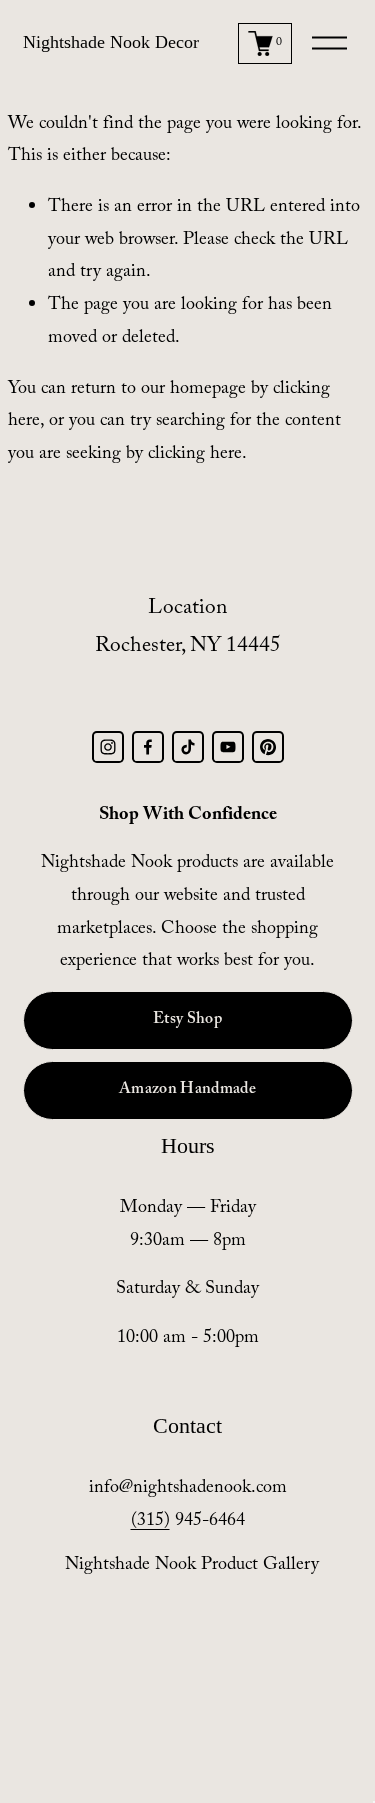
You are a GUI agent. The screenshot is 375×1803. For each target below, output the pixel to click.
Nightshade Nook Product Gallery (192, 1566)
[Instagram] (108, 747)
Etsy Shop (187, 1020)
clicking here (195, 455)
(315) (150, 1522)
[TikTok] (188, 747)
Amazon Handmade (187, 1090)
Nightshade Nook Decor (111, 42)
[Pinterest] (268, 747)
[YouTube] (228, 747)
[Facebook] (148, 747)
